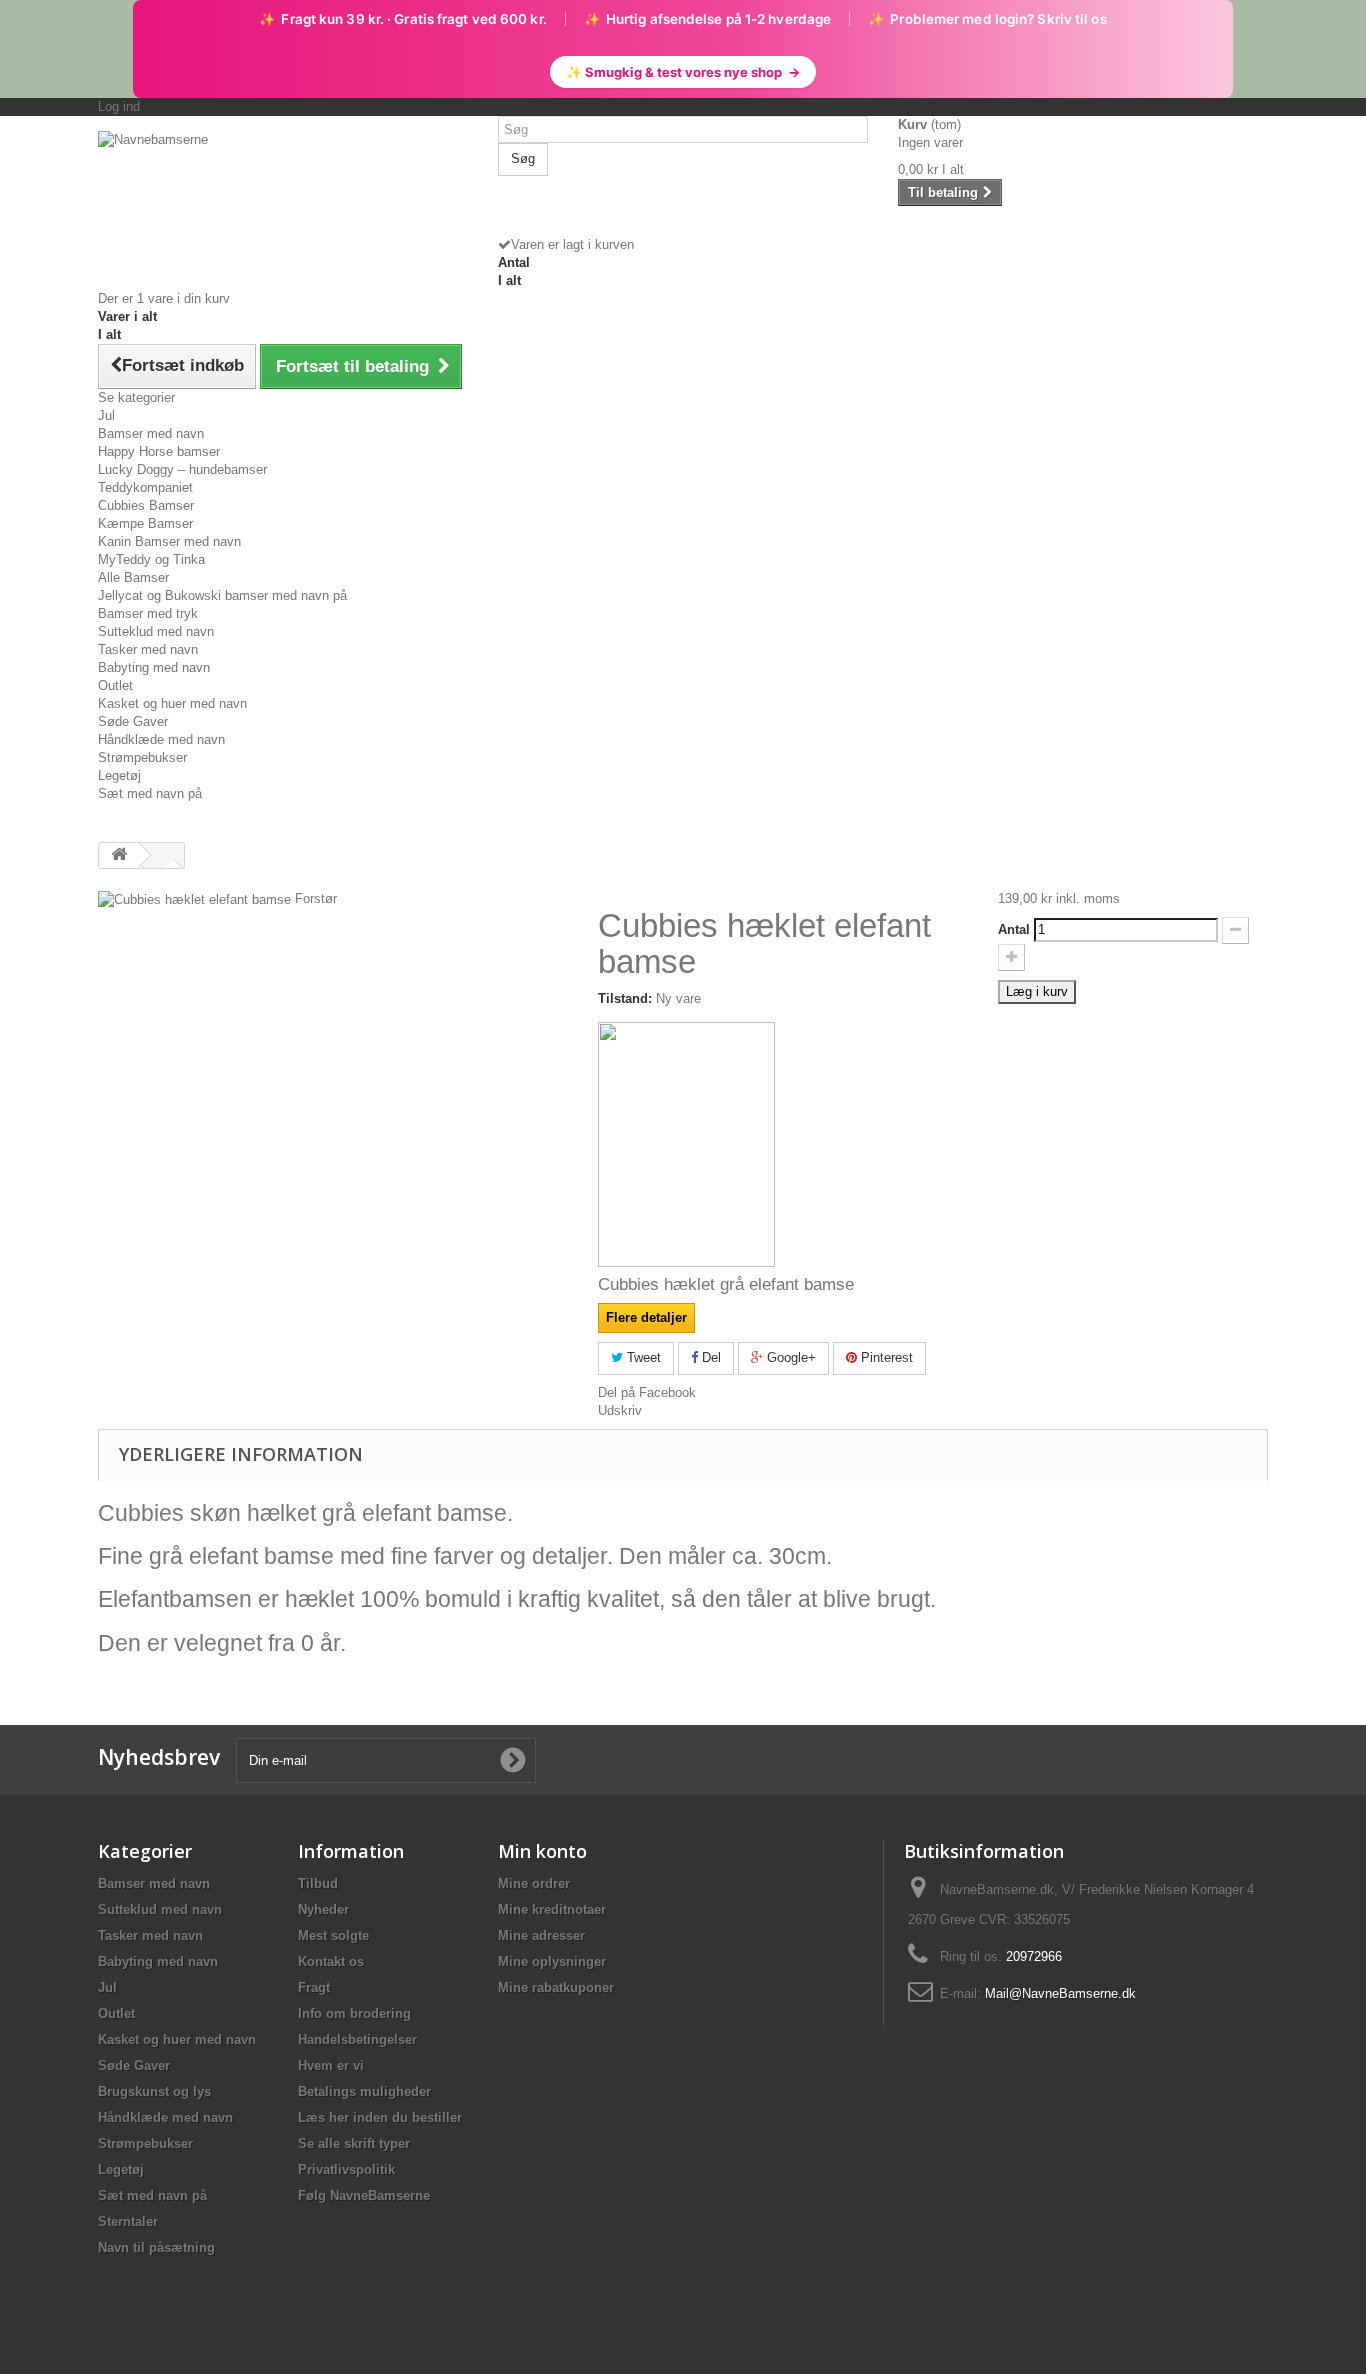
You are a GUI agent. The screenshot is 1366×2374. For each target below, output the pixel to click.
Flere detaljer (646, 1317)
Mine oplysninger (552, 1961)
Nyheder (323, 1909)
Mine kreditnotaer (552, 1909)
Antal (1014, 929)
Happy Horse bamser (159, 451)
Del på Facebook (647, 1392)
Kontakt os (331, 1961)
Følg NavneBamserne (364, 2195)
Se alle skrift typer (354, 2143)
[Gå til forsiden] (119, 855)
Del (709, 1357)
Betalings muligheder (364, 2091)
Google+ (789, 1357)
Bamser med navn (151, 433)
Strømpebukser (142, 757)
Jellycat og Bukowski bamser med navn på (222, 595)
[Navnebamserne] (283, 197)
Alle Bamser (133, 577)
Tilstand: (625, 998)
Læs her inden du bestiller (380, 2117)
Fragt (314, 1987)
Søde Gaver (133, 721)
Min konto (542, 1851)
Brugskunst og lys (154, 2091)
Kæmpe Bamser (145, 523)
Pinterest (885, 1357)
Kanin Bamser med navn (169, 541)
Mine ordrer (534, 1883)
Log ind (119, 106)
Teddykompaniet (145, 487)
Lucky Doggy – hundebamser (182, 469)
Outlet (115, 685)
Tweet (642, 1357)
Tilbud (318, 1883)
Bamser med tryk (148, 613)
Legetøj (119, 775)
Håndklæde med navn (161, 739)
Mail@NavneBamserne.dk (1060, 1993)
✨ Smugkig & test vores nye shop (683, 72)
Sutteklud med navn (156, 631)
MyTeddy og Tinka (151, 559)
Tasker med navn (148, 649)
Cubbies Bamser (146, 505)
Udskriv (620, 1410)
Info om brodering (354, 2013)
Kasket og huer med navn (172, 703)
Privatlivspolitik (346, 2169)
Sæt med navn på (150, 793)
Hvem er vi (331, 2065)
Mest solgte (333, 1935)
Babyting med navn (154, 667)
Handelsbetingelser (357, 2039)
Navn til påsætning (156, 2247)
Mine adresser (541, 1935)
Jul (106, 415)
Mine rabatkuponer (556, 1987)
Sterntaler (128, 2221)
